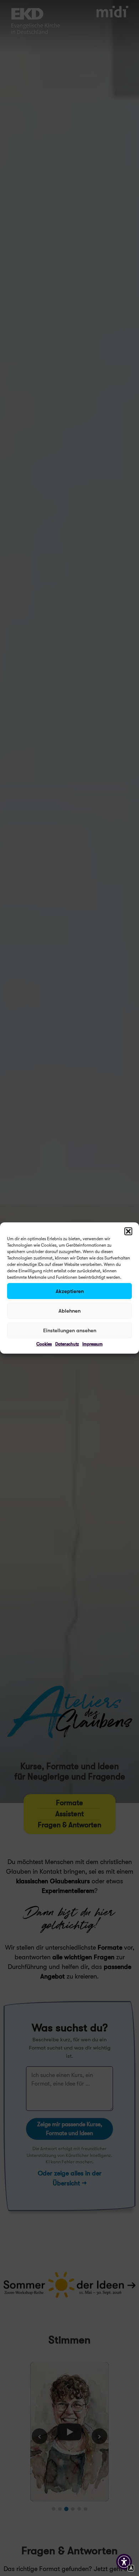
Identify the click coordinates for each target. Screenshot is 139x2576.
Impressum (92, 1344)
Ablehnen (69, 1311)
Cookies (44, 1344)
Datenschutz (67, 1344)
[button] (128, 1231)
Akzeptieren (70, 1291)
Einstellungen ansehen (70, 1330)
